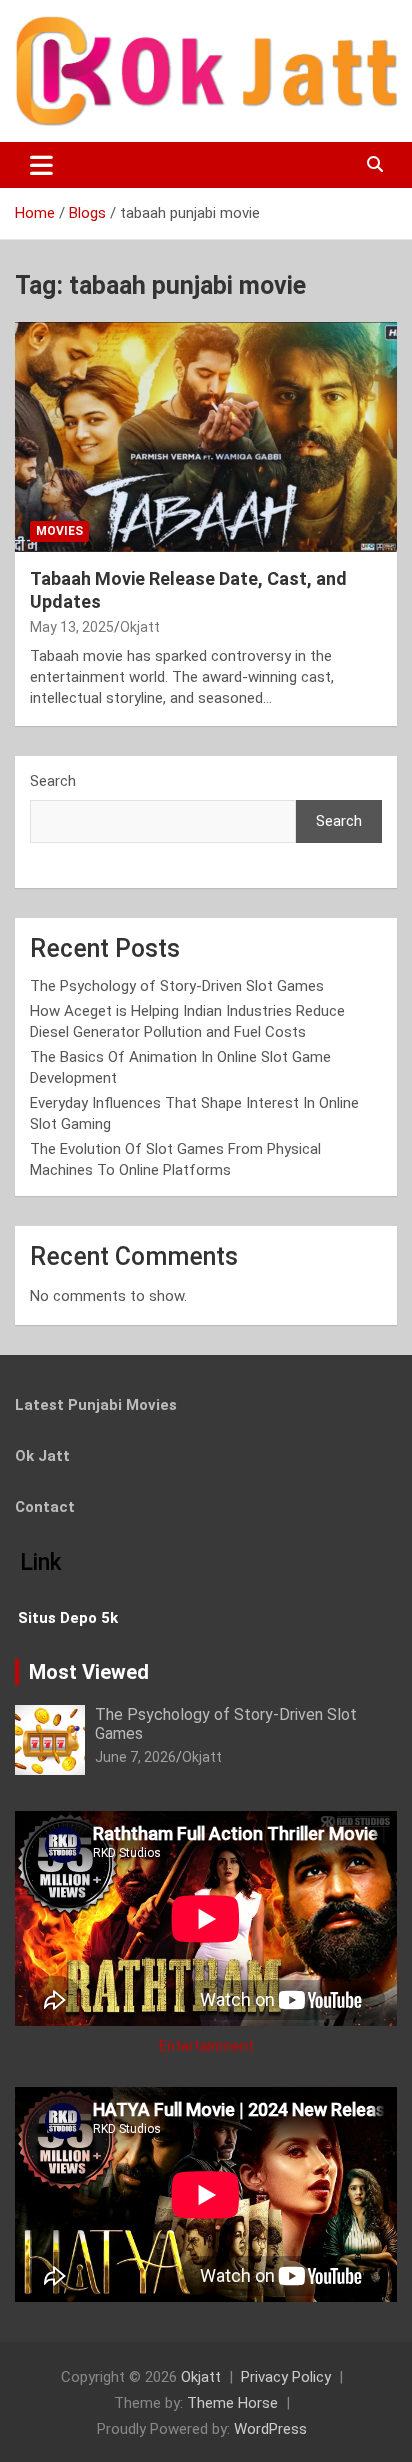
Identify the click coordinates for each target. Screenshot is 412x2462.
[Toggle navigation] (41, 165)
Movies (59, 531)
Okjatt (140, 627)
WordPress (270, 2429)
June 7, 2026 (135, 1757)
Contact (45, 1507)
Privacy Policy (286, 2377)
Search (53, 781)
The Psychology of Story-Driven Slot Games (177, 986)
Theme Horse (232, 2403)
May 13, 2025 (72, 627)
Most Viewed (89, 1672)
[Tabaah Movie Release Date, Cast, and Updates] (206, 437)
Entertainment (206, 2046)
